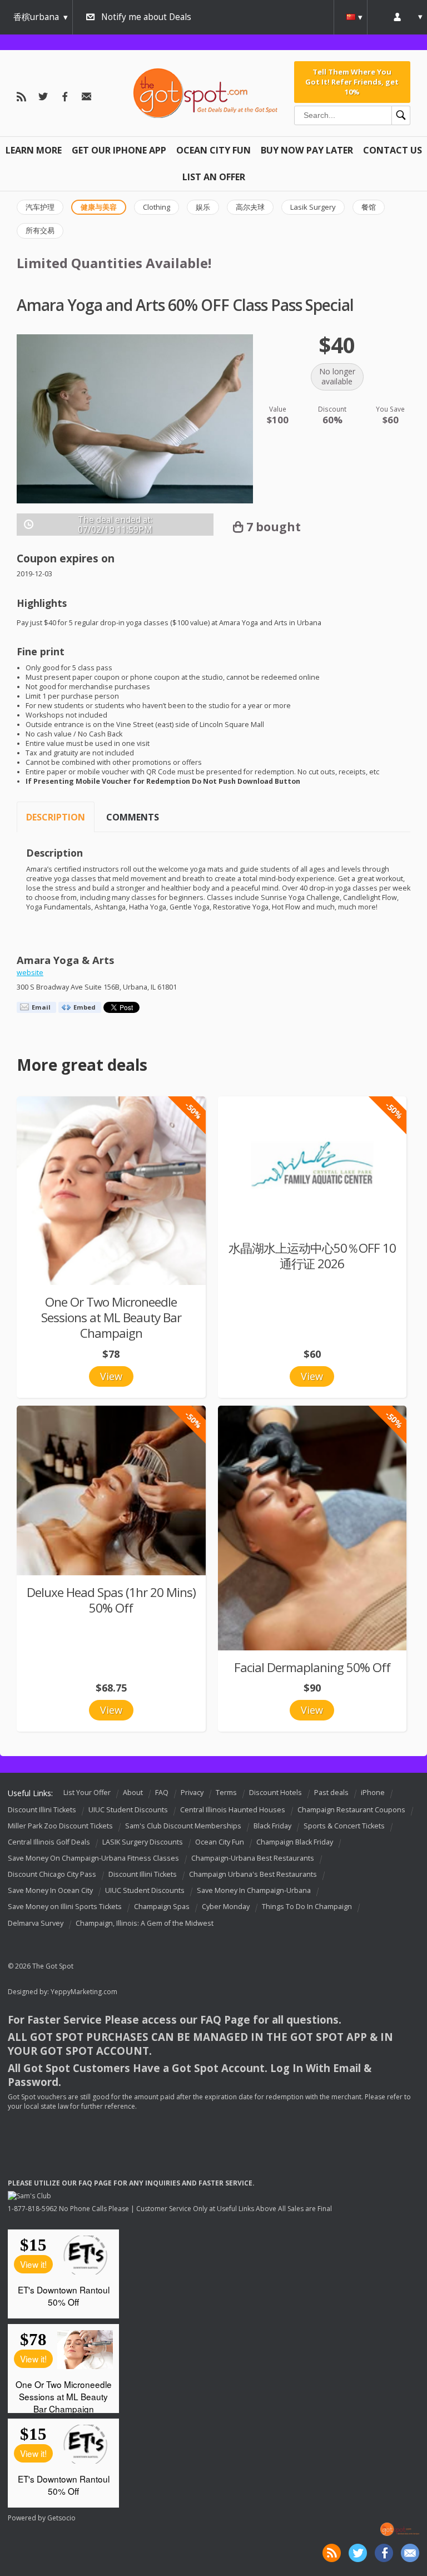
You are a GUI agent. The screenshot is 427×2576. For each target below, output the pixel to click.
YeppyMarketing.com (84, 1992)
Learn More (34, 150)
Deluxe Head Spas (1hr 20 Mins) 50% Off (111, 1600)
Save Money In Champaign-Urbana (254, 1891)
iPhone (373, 1793)
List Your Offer (87, 1793)
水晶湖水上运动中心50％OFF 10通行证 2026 (312, 1256)
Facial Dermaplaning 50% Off (312, 1667)
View (111, 1376)
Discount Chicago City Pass (52, 1874)
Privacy (192, 1793)
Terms (226, 1793)
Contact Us (393, 150)
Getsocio (61, 2518)
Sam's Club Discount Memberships (183, 1826)
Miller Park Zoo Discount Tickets (60, 1826)
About (133, 1793)
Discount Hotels (275, 1793)
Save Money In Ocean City (50, 1891)
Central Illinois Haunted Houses (233, 1810)
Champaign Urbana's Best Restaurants (253, 1874)
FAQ (162, 1793)
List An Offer (214, 177)
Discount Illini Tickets (42, 1810)
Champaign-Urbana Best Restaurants (253, 1858)
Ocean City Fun (213, 150)
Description (56, 817)
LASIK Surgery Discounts (143, 1842)
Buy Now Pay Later (307, 150)
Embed (85, 1007)
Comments (133, 817)
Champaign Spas (162, 1907)
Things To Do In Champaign (307, 1907)
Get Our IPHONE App (119, 150)
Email (41, 1007)
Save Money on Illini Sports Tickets (65, 1907)
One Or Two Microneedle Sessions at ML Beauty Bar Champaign (111, 1317)
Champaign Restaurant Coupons (351, 1810)
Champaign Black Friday (295, 1842)
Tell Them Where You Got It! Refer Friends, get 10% (352, 82)
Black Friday (272, 1826)
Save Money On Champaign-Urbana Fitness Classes (93, 1858)
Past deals (331, 1793)
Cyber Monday (226, 1907)
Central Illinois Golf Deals (49, 1842)
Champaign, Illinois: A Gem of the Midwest (145, 1923)
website (30, 973)
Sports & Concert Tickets (344, 1826)
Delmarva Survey (36, 1923)
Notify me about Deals (146, 17)
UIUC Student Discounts (128, 1810)
